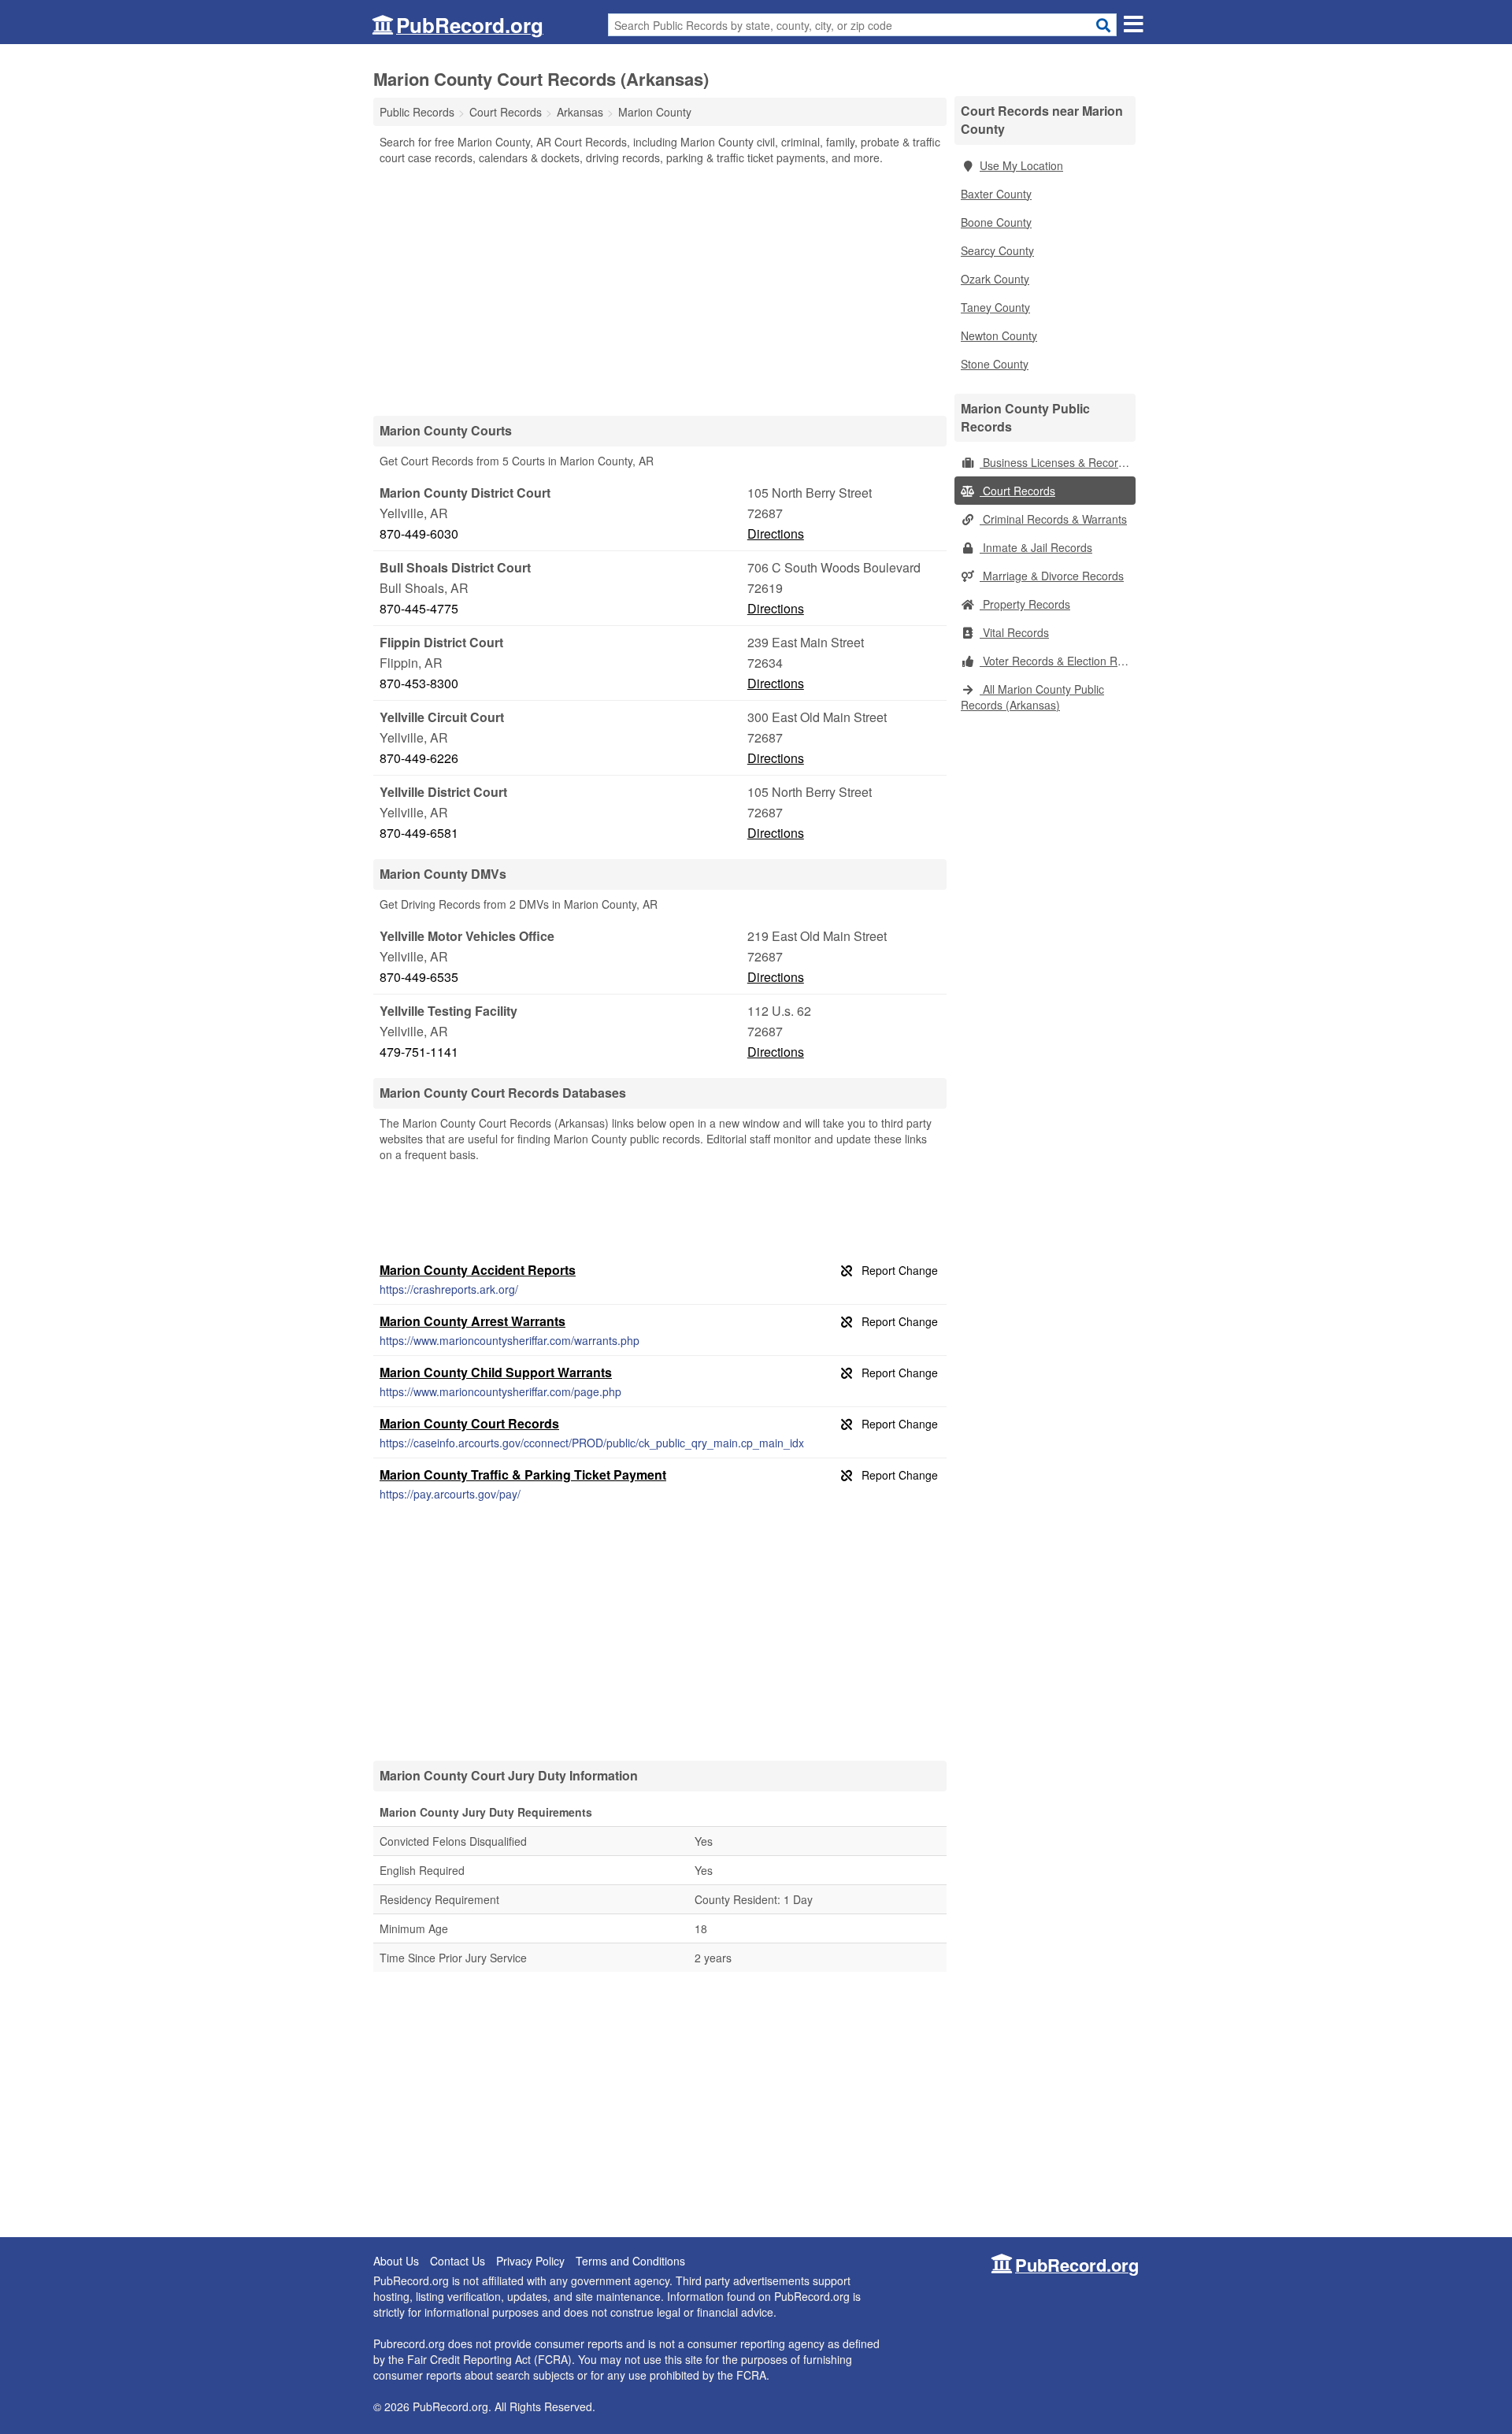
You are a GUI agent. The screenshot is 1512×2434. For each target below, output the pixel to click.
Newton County (999, 335)
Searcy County (997, 250)
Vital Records (1014, 632)
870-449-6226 (419, 758)
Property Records (1025, 604)
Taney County (995, 307)
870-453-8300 (419, 683)
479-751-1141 (419, 1052)
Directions (776, 533)
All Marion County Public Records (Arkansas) (1032, 697)
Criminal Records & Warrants (1053, 519)
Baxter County (996, 194)
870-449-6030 (419, 533)
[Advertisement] (660, 290)
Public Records (417, 112)
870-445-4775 (419, 608)
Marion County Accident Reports (478, 1270)
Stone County (995, 364)
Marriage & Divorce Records (1052, 576)
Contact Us (458, 2261)
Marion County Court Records (469, 1423)
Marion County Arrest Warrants (472, 1321)
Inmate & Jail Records (1036, 547)
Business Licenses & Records (1055, 462)
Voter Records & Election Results (1058, 661)
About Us (396, 2261)
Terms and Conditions (630, 2261)
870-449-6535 (419, 977)
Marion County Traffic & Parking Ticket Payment (523, 1474)
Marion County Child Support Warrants (496, 1372)
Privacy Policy (530, 2261)
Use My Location (1021, 165)
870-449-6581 (419, 833)
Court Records (1017, 491)
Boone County (996, 222)
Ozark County (995, 279)
